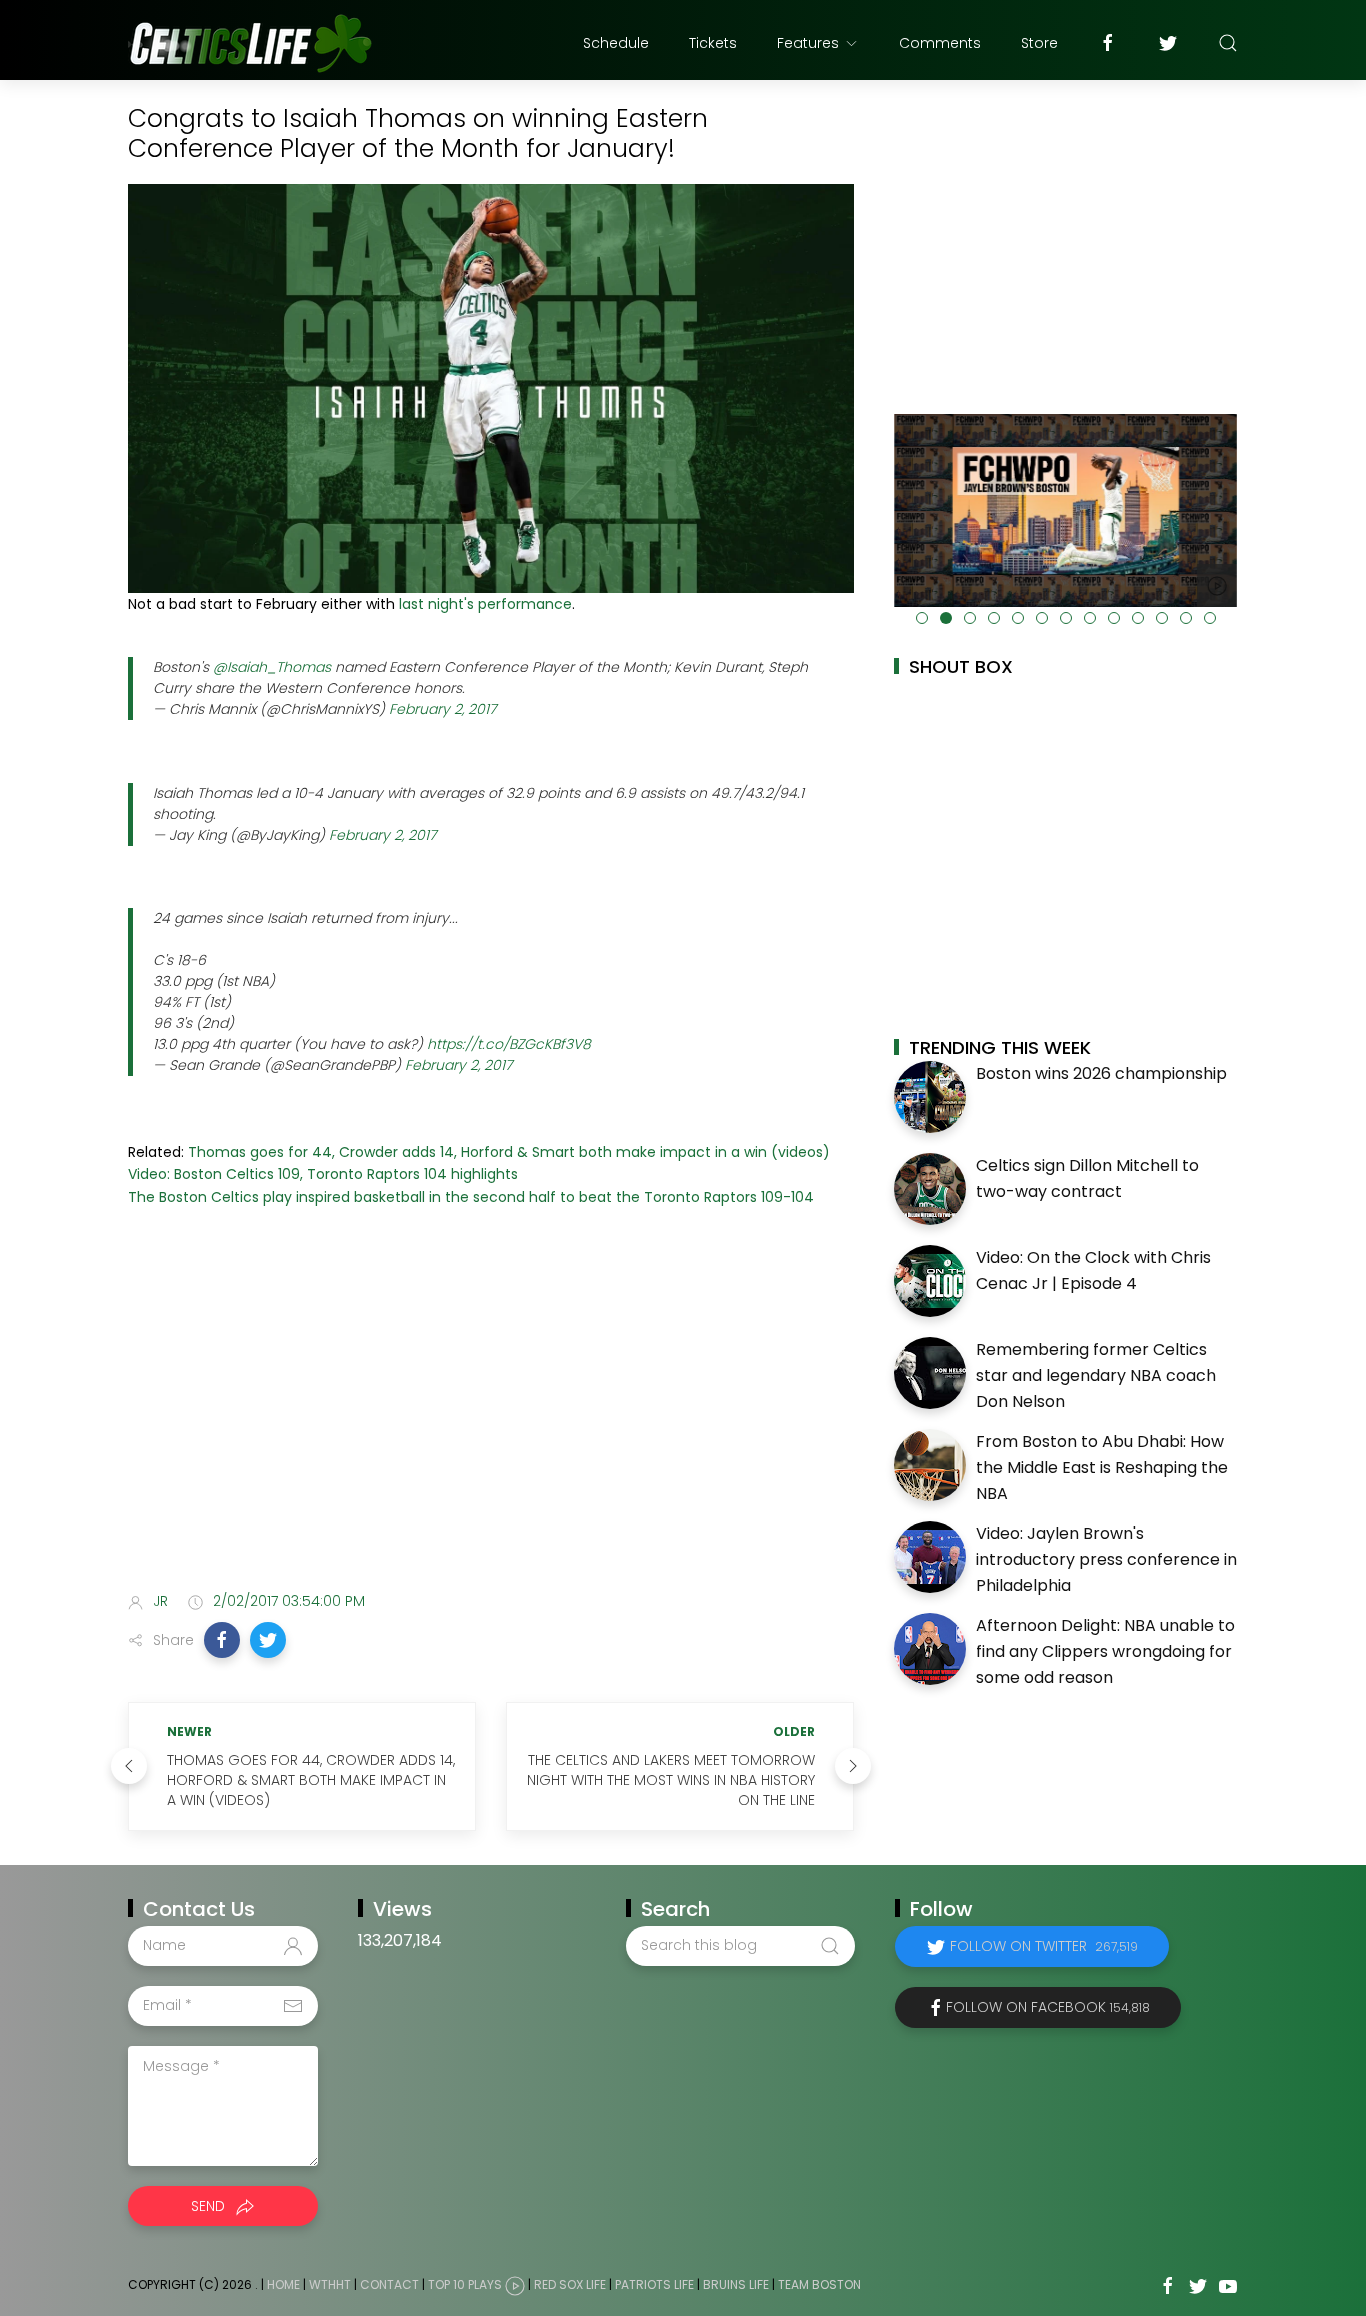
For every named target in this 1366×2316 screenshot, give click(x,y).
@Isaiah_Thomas (272, 667)
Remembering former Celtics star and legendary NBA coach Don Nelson (1096, 1375)
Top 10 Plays (465, 2284)
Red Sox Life (570, 2284)
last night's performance (485, 604)
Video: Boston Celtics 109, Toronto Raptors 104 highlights (323, 1174)
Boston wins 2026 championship (1101, 1073)
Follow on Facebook (1048, 2007)
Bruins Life (736, 2284)
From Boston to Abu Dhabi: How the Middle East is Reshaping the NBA (1102, 1467)
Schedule (616, 43)
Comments (940, 43)
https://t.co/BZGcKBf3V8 (509, 1044)
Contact (389, 2284)
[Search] (1228, 43)
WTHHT (330, 2284)
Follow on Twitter (1044, 1946)
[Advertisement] (491, 1418)
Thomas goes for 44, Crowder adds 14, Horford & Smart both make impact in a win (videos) (509, 1152)
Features (808, 43)
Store (1039, 43)
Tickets (713, 43)
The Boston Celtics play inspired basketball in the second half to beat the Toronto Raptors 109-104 (471, 1197)
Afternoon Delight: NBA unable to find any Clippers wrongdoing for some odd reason (1105, 1651)
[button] (222, 1640)
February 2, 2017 (442, 709)
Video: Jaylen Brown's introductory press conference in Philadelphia (1106, 1559)
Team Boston (819, 2284)
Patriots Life (654, 2284)
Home (283, 2284)
